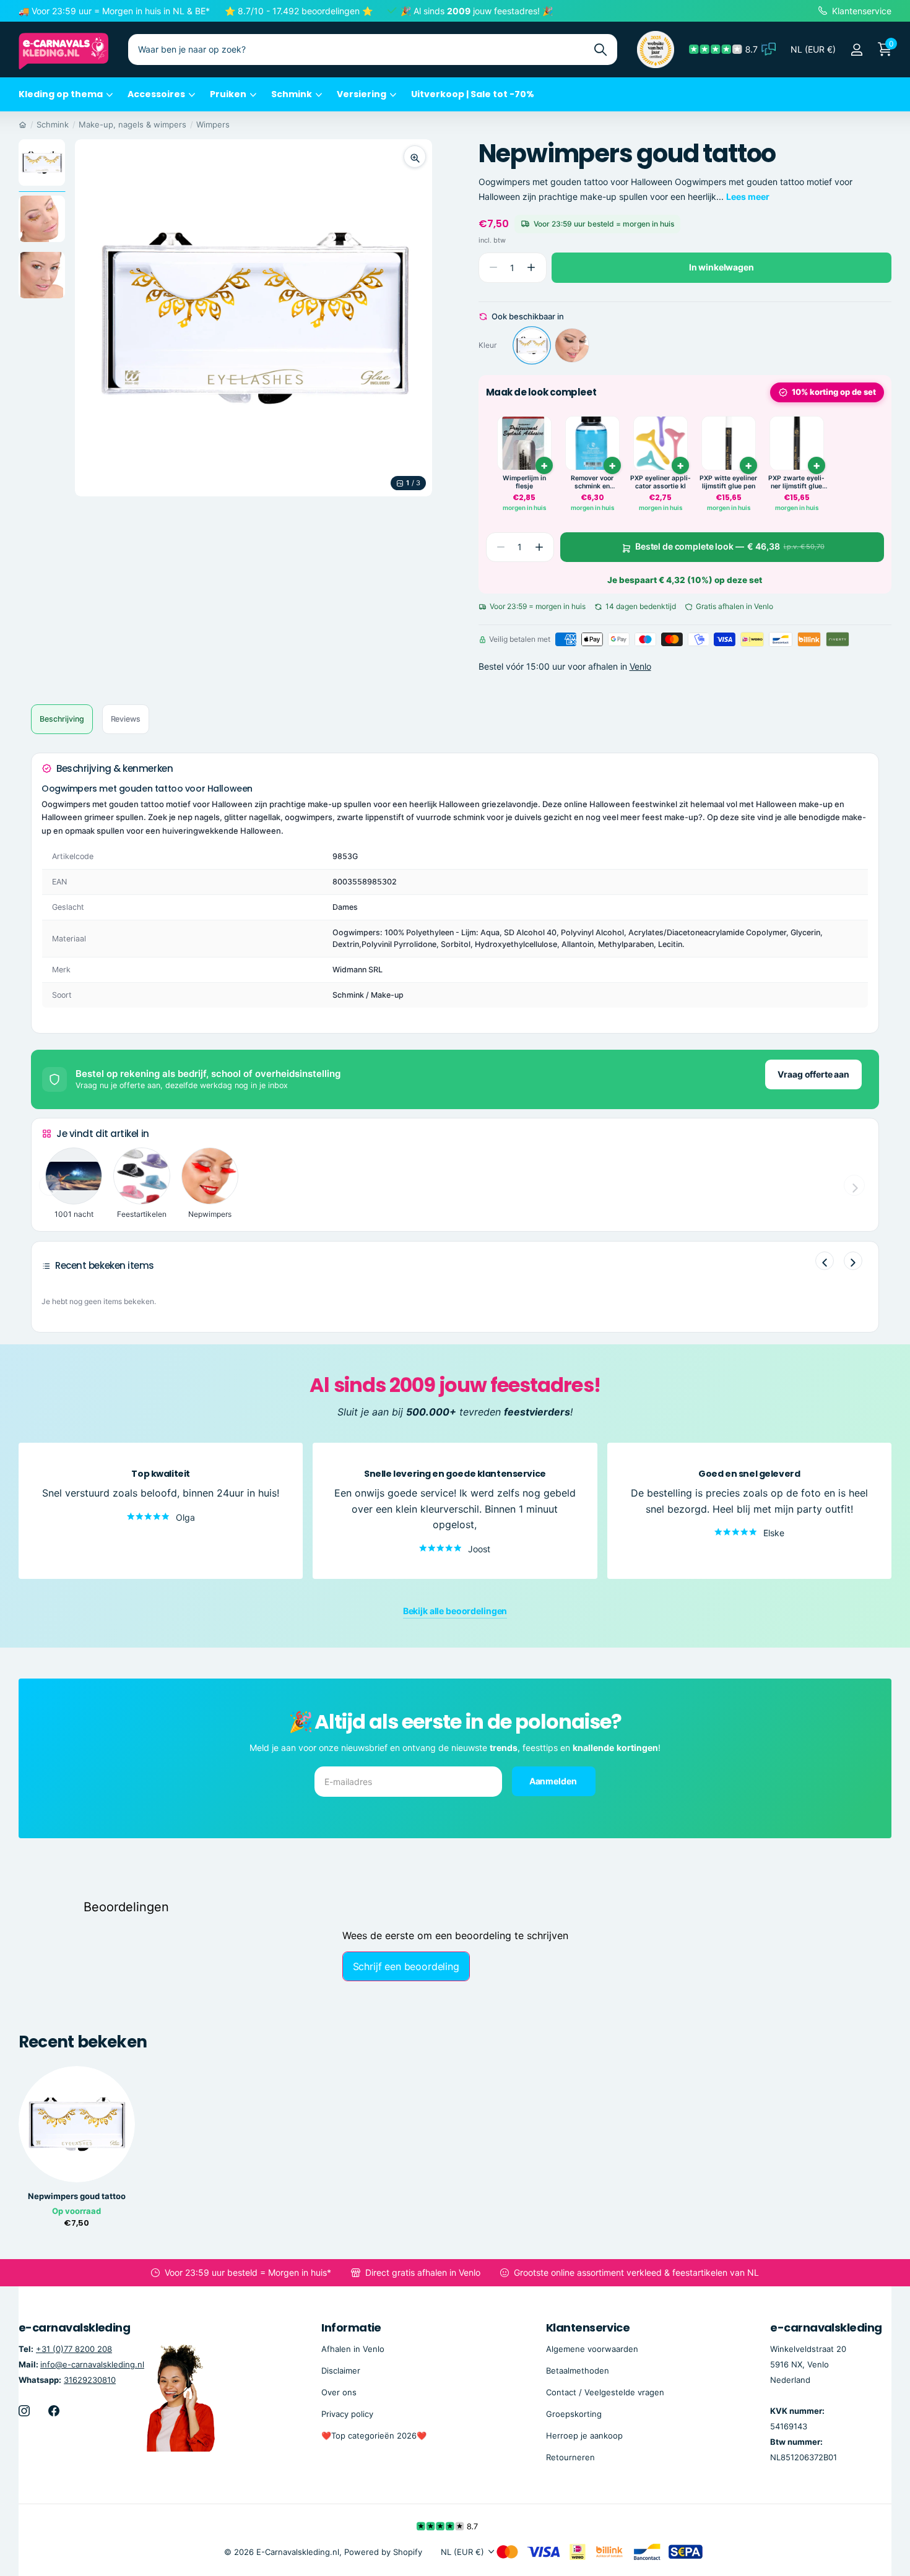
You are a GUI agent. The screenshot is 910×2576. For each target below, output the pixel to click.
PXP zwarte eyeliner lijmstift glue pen (796, 482)
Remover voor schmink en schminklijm (592, 482)
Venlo (640, 666)
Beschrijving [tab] (62, 719)
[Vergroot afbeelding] (415, 157)
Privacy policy (347, 2414)
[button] (531, 268)
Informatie (351, 2327)
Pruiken (228, 94)
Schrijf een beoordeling (406, 1966)
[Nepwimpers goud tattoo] (532, 345)
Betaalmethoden (578, 2371)
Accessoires (156, 94)
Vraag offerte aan (813, 1074)
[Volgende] (853, 1261)
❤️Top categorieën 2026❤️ (374, 2436)
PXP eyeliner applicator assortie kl (661, 482)
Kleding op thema (61, 94)
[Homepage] (23, 124)
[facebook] (54, 2411)
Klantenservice (588, 2327)
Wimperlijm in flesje (524, 482)
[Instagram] (24, 2411)
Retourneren (570, 2457)
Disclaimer (341, 2371)
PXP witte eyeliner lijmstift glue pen (728, 482)
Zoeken (600, 50)
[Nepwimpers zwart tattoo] (572, 345)
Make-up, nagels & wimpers (132, 124)
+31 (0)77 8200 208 (74, 2349)
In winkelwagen (721, 267)
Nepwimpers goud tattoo (77, 2196)
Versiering (362, 94)
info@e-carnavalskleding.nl (92, 2364)
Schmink (292, 94)
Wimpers (213, 124)
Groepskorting (574, 2414)
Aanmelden (554, 1781)
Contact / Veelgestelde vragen (605, 2392)
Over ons (339, 2392)
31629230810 (90, 2380)
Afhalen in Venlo (353, 2349)
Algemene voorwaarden (592, 2349)
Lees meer (748, 197)
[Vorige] (825, 1261)
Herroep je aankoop (584, 2436)
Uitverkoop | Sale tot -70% (473, 94)
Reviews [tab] (126, 719)
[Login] (856, 50)
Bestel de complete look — (730, 547)
